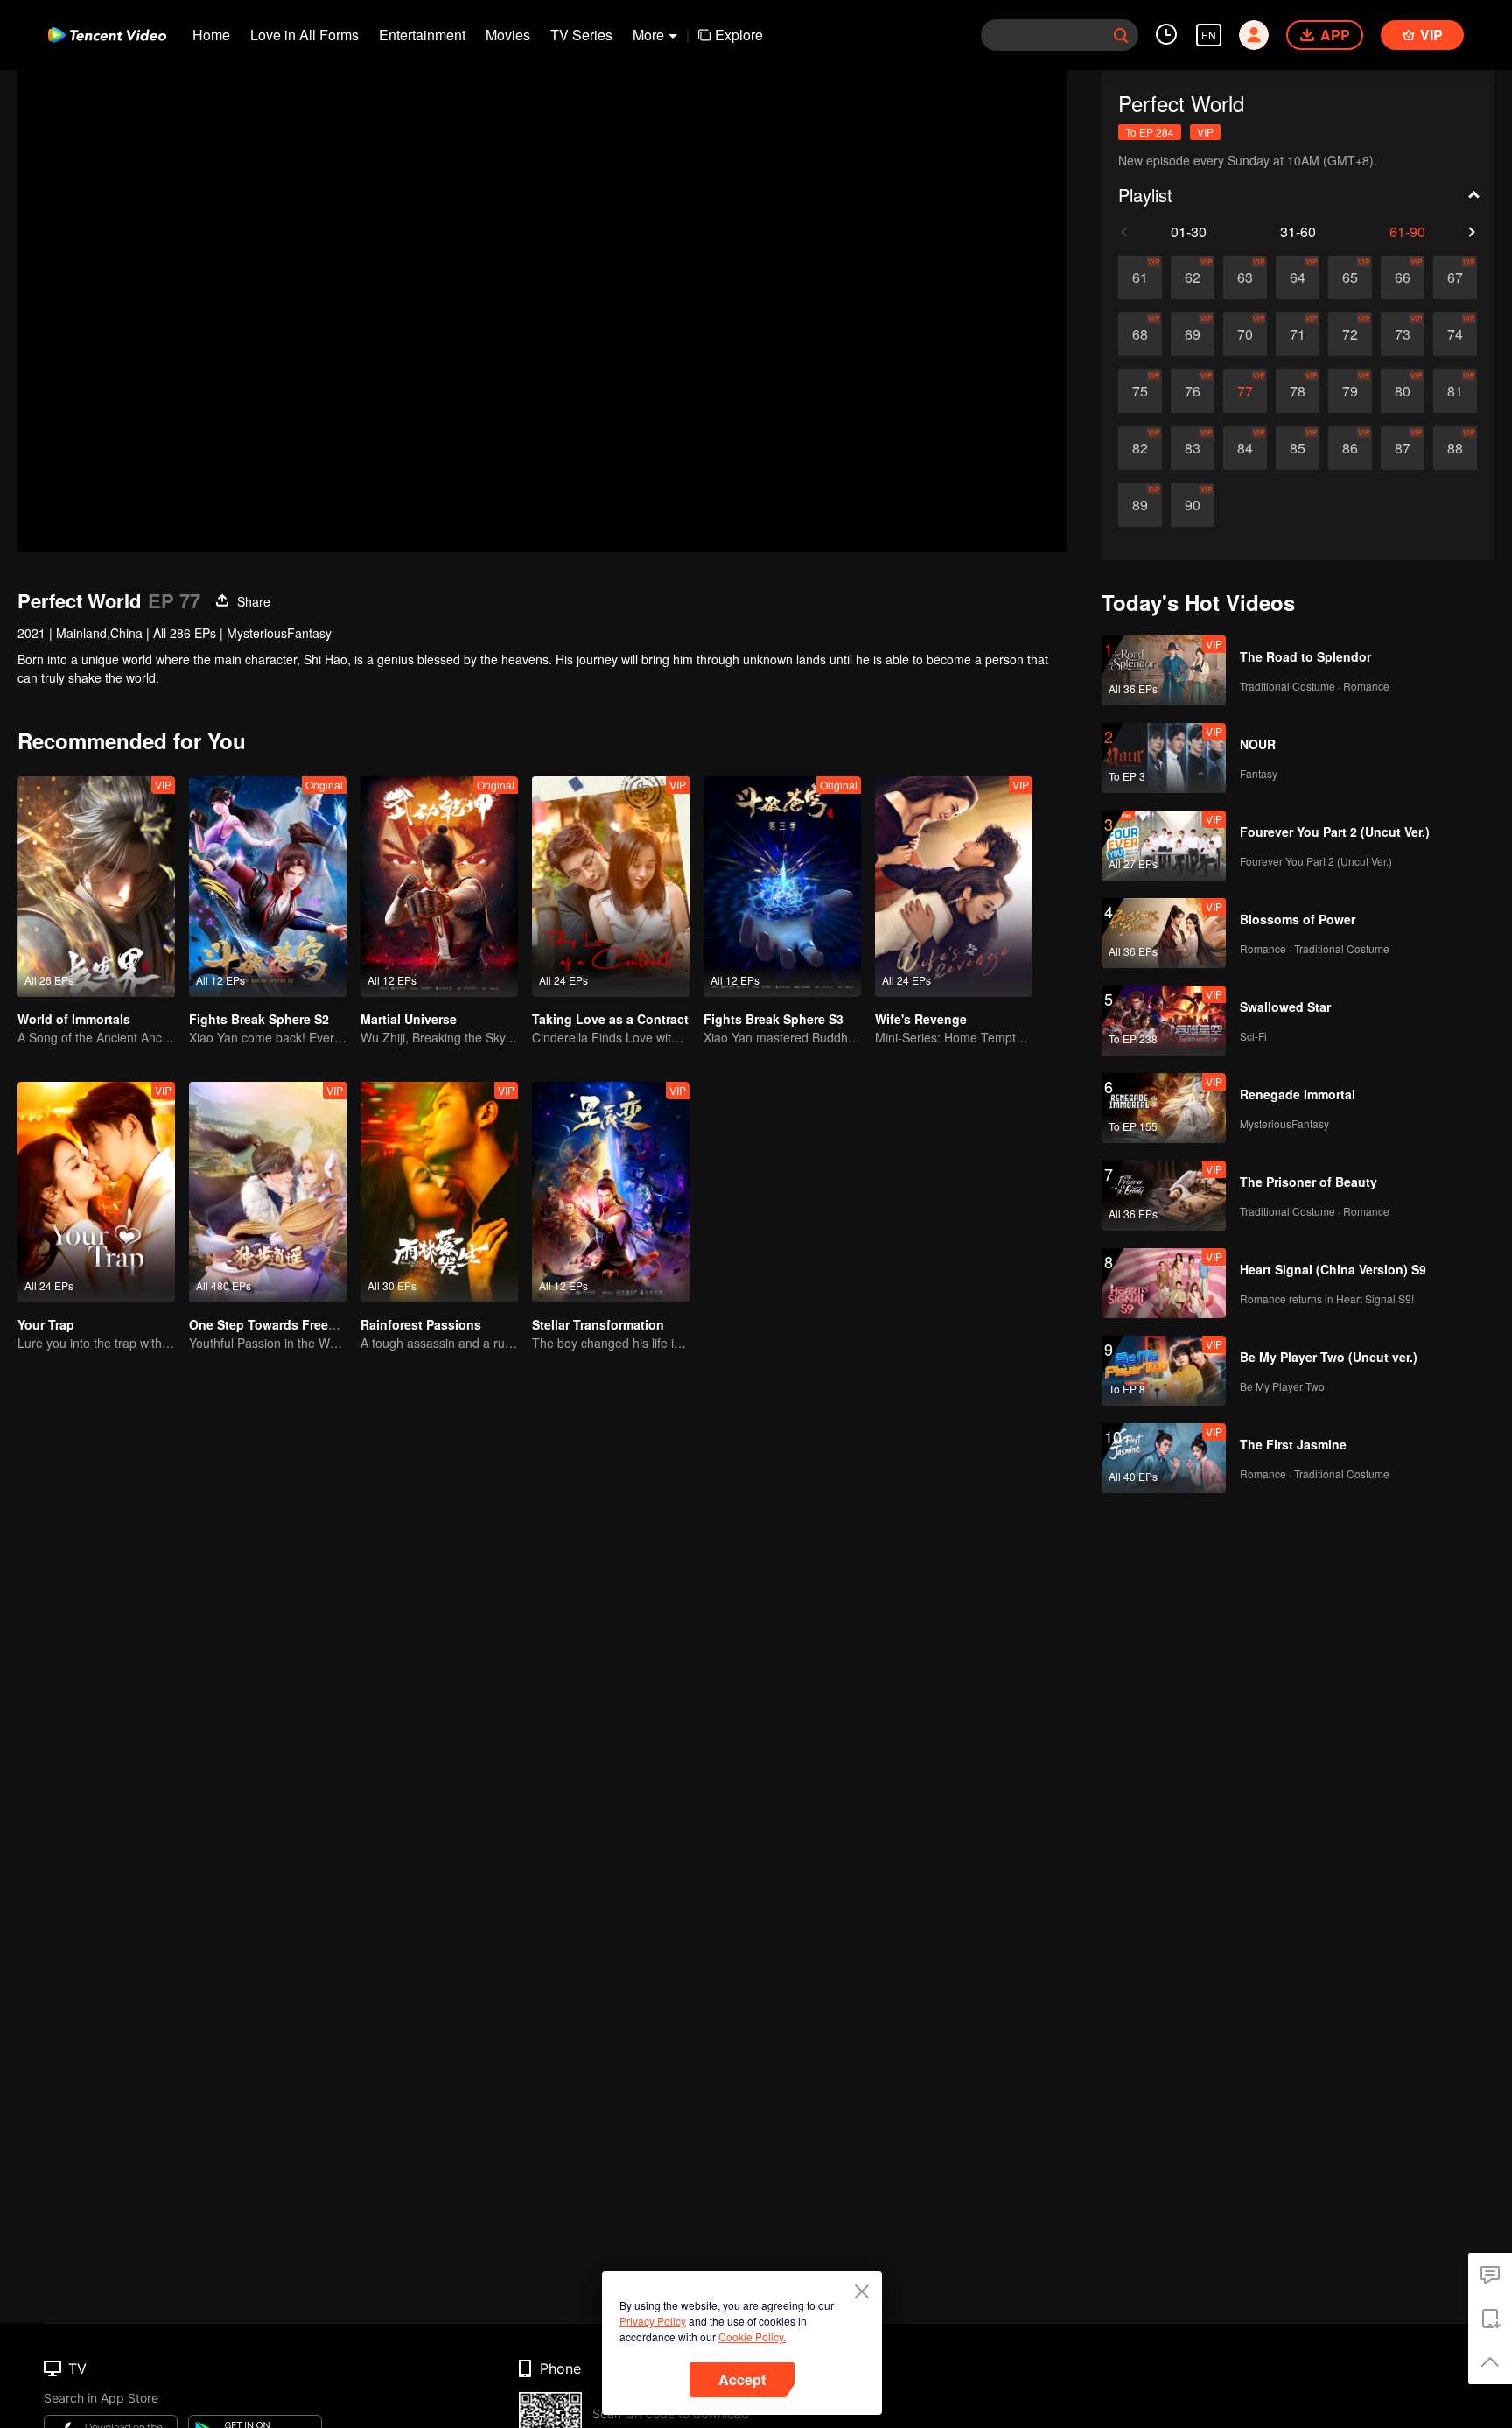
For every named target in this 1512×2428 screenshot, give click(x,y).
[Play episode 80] (1403, 391)
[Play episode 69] (1193, 334)
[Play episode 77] (1245, 391)
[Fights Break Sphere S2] (268, 887)
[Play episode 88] (1455, 448)
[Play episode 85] (1298, 448)
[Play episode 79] (1350, 391)
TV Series (581, 35)
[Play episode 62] (1193, 277)
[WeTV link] (107, 35)
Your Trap (46, 1324)
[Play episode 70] (1245, 334)
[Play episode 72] (1350, 334)
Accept (742, 2379)
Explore (739, 35)
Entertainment (422, 35)
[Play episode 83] (1193, 448)
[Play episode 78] (1298, 391)
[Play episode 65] (1350, 277)
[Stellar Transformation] (611, 1192)
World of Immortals (74, 1019)
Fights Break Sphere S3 (773, 1019)
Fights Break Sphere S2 (259, 1019)
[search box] (1121, 35)
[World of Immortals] (96, 887)
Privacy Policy (653, 2321)
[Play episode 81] (1455, 391)
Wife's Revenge (921, 1019)
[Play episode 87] (1403, 448)
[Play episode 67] (1455, 277)
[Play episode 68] (1140, 334)
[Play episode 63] (1245, 277)
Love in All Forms (304, 35)
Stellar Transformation (598, 1324)
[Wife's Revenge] (954, 887)
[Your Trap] (96, 1192)
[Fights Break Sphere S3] (782, 887)
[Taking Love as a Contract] (611, 887)
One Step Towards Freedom (272, 1324)
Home (211, 35)
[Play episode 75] (1140, 391)
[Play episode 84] (1245, 448)
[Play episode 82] (1140, 448)
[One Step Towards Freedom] (268, 1192)
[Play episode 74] (1455, 334)
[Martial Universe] (439, 887)
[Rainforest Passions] (439, 1192)
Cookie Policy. (752, 2337)
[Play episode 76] (1193, 391)
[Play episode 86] (1350, 448)
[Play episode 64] (1298, 277)
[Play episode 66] (1403, 277)
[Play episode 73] (1403, 334)
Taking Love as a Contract (610, 1019)
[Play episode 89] (1140, 505)
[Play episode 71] (1298, 334)
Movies (508, 35)
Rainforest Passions (421, 1324)
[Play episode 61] (1140, 277)
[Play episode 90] (1193, 505)
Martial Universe (409, 1019)
